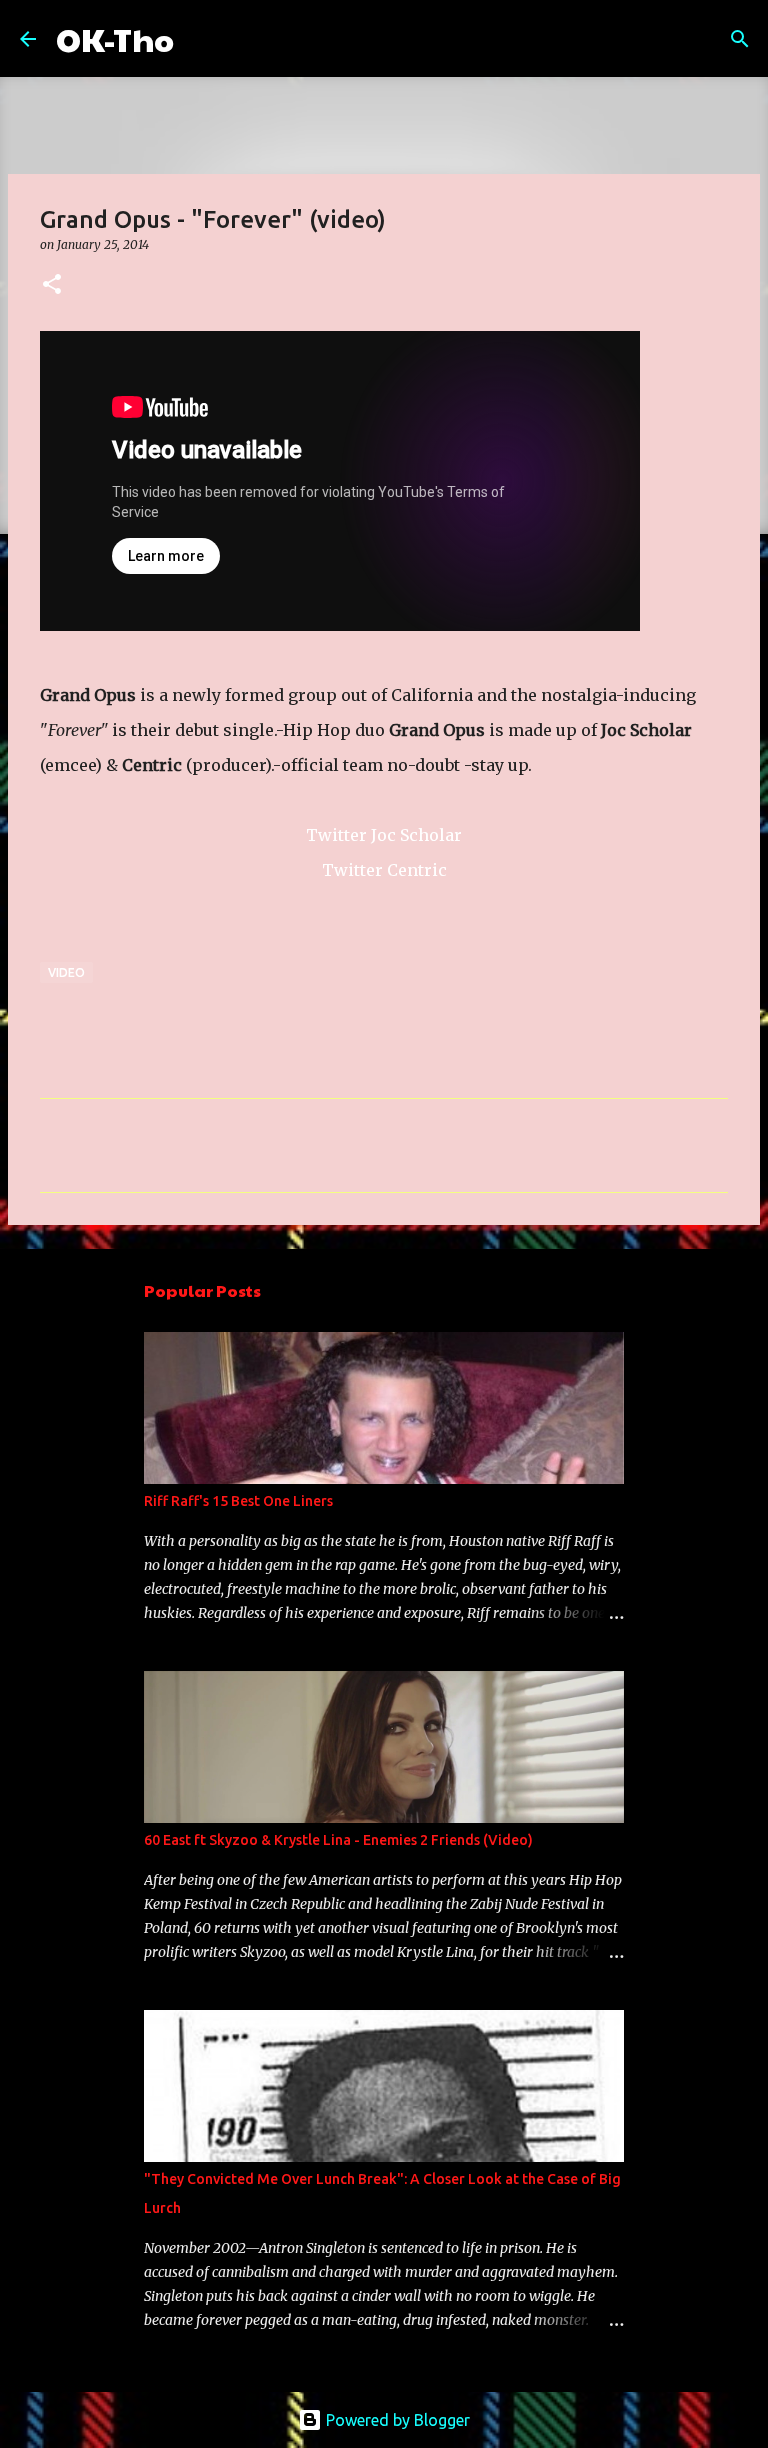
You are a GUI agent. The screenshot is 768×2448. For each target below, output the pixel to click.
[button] (52, 285)
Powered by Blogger (396, 2420)
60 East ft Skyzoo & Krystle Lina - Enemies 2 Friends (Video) (338, 1840)
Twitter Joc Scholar (384, 835)
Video (66, 972)
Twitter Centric (384, 870)
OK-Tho (115, 38)
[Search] (202, 39)
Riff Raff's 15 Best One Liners (238, 1501)
